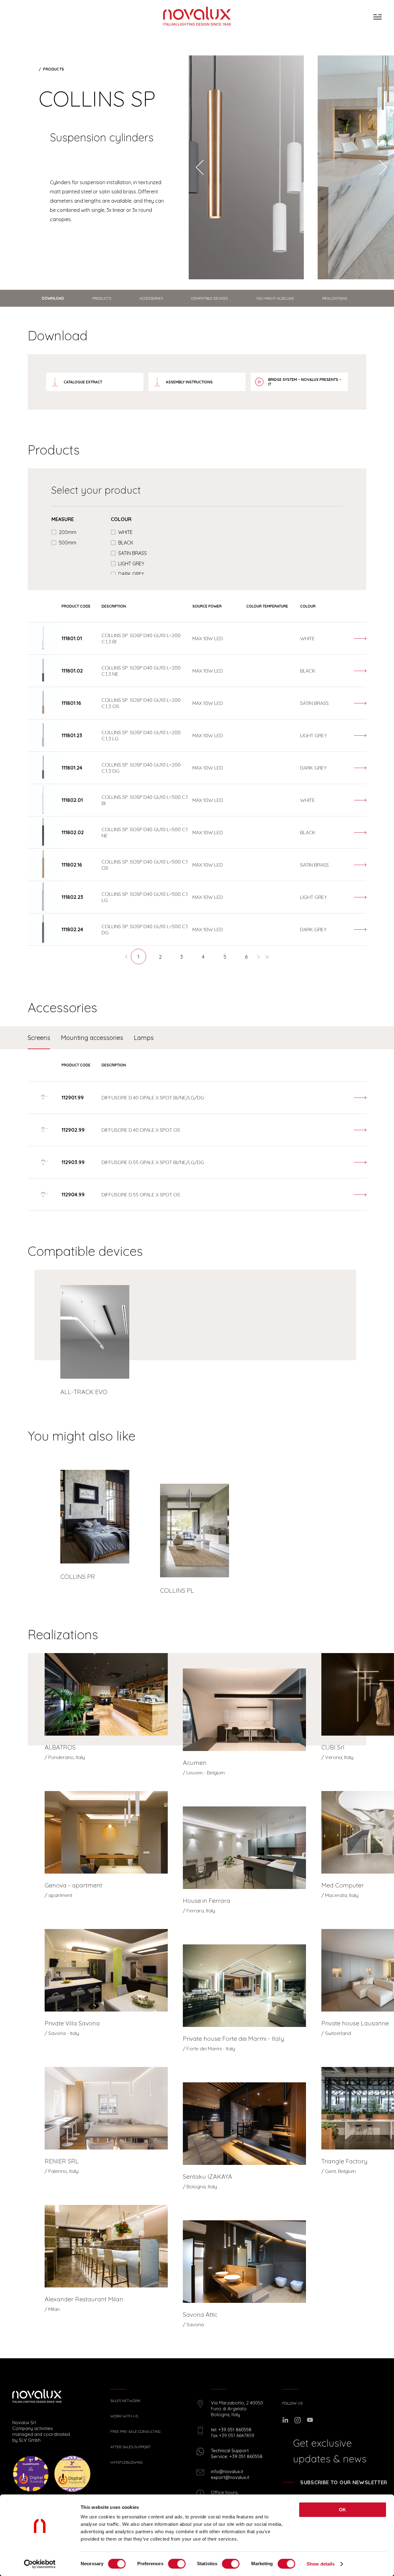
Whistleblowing (127, 2462)
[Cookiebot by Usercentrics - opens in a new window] (40, 2564)
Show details (321, 2564)
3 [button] (182, 957)
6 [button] (246, 957)
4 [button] (203, 957)
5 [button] (225, 957)
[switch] (177, 2564)
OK (343, 2510)
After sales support (131, 2447)
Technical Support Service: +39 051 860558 (237, 2453)
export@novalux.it (230, 2477)
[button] (127, 956)
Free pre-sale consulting (135, 2432)
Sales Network (125, 2401)
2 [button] (160, 957)
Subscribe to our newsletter (344, 2482)
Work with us (124, 2416)
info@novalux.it (227, 2471)
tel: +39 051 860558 (231, 2430)
